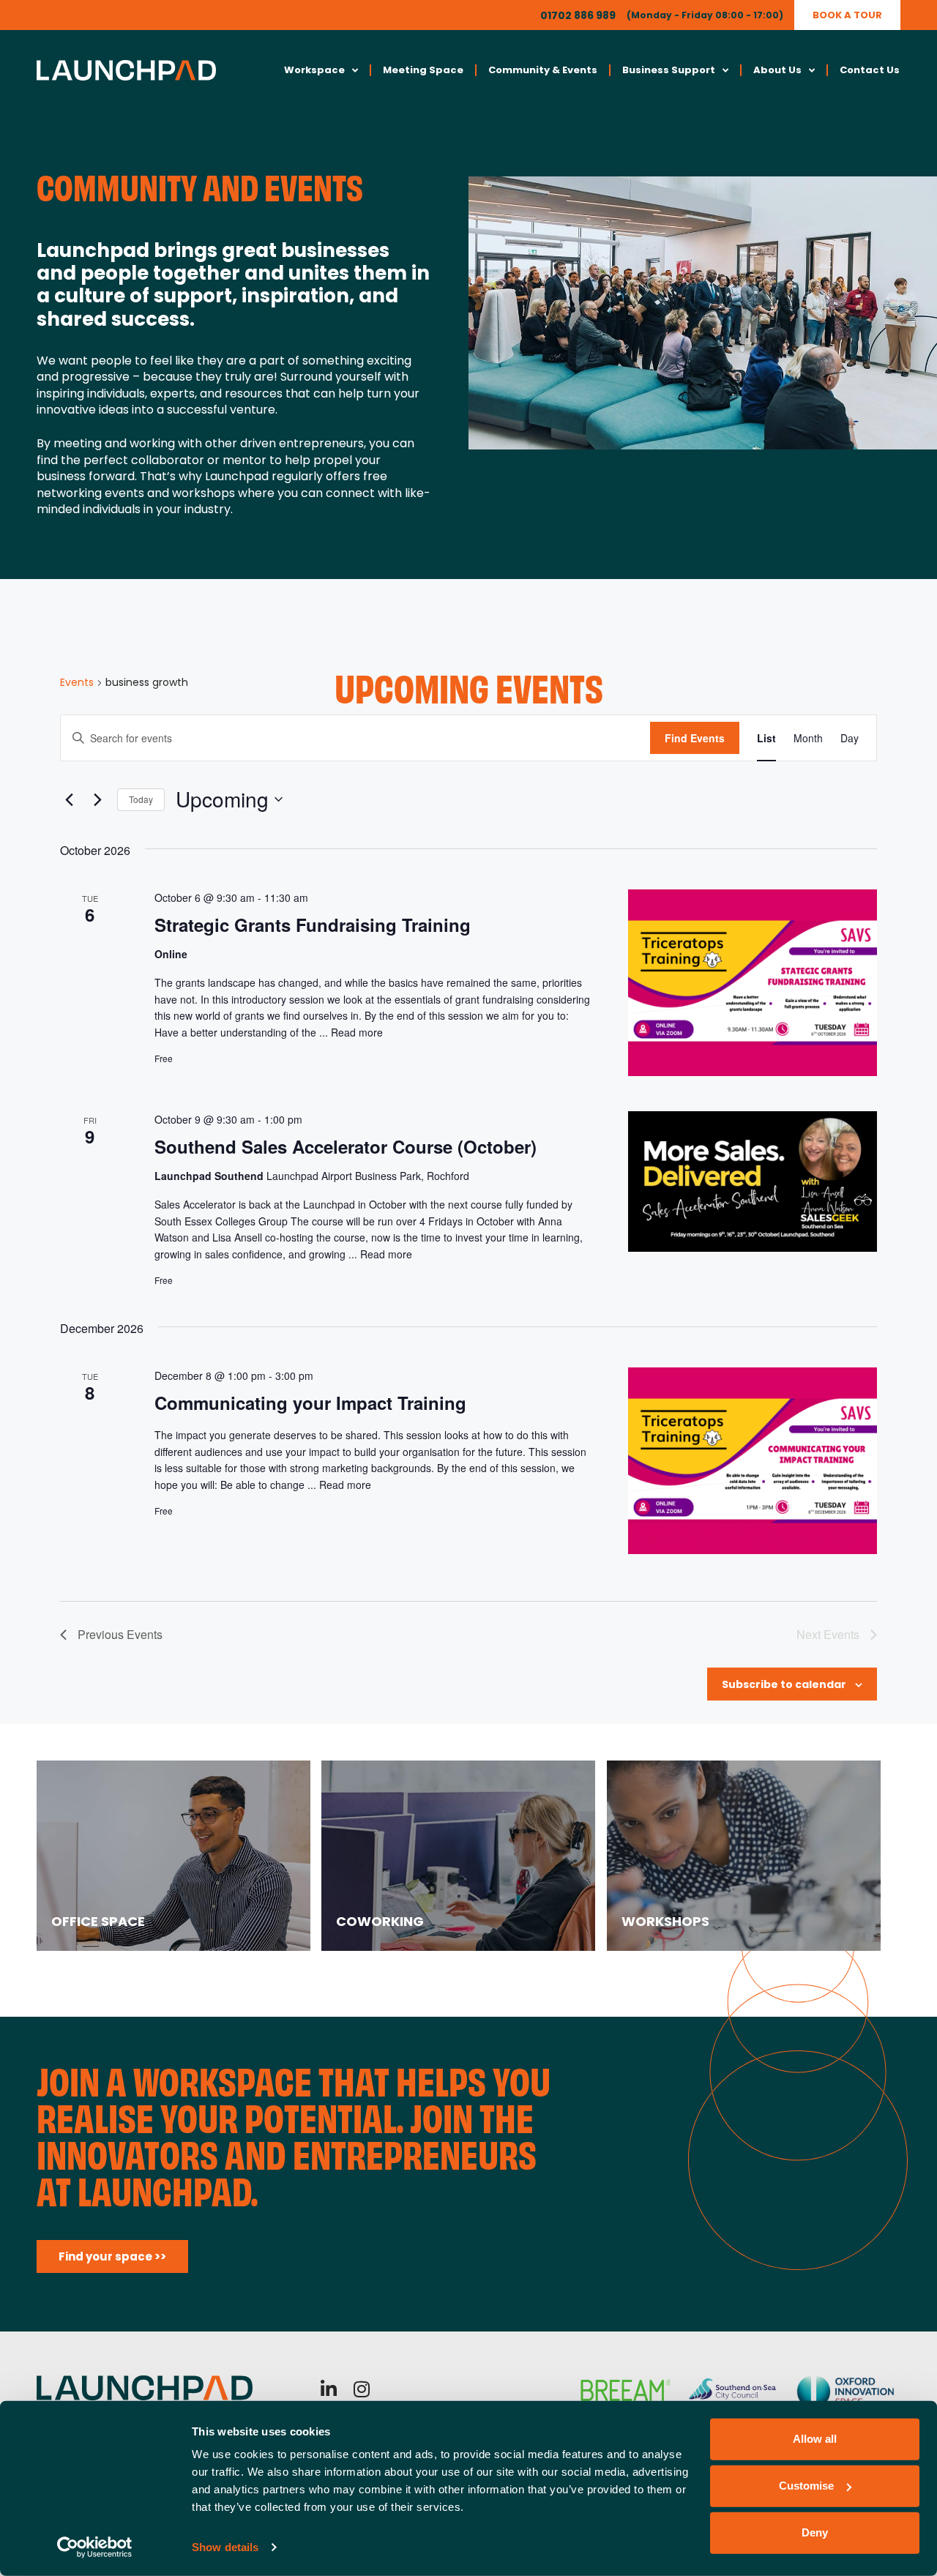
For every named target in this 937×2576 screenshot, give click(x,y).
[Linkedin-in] (329, 2389)
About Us (777, 70)
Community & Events (543, 70)
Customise (806, 2486)
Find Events (695, 738)
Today (141, 799)
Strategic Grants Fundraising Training (313, 925)
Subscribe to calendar (784, 1684)
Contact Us (870, 70)
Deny (815, 2532)
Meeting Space (423, 70)
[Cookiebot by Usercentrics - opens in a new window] (95, 2547)
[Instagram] (362, 2389)
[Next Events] (97, 799)
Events (77, 683)
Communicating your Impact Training (310, 1403)
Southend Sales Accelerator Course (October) (346, 1146)
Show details (225, 2547)
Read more (357, 1032)
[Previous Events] (69, 799)
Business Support (669, 70)
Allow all (815, 2439)
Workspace (314, 70)
